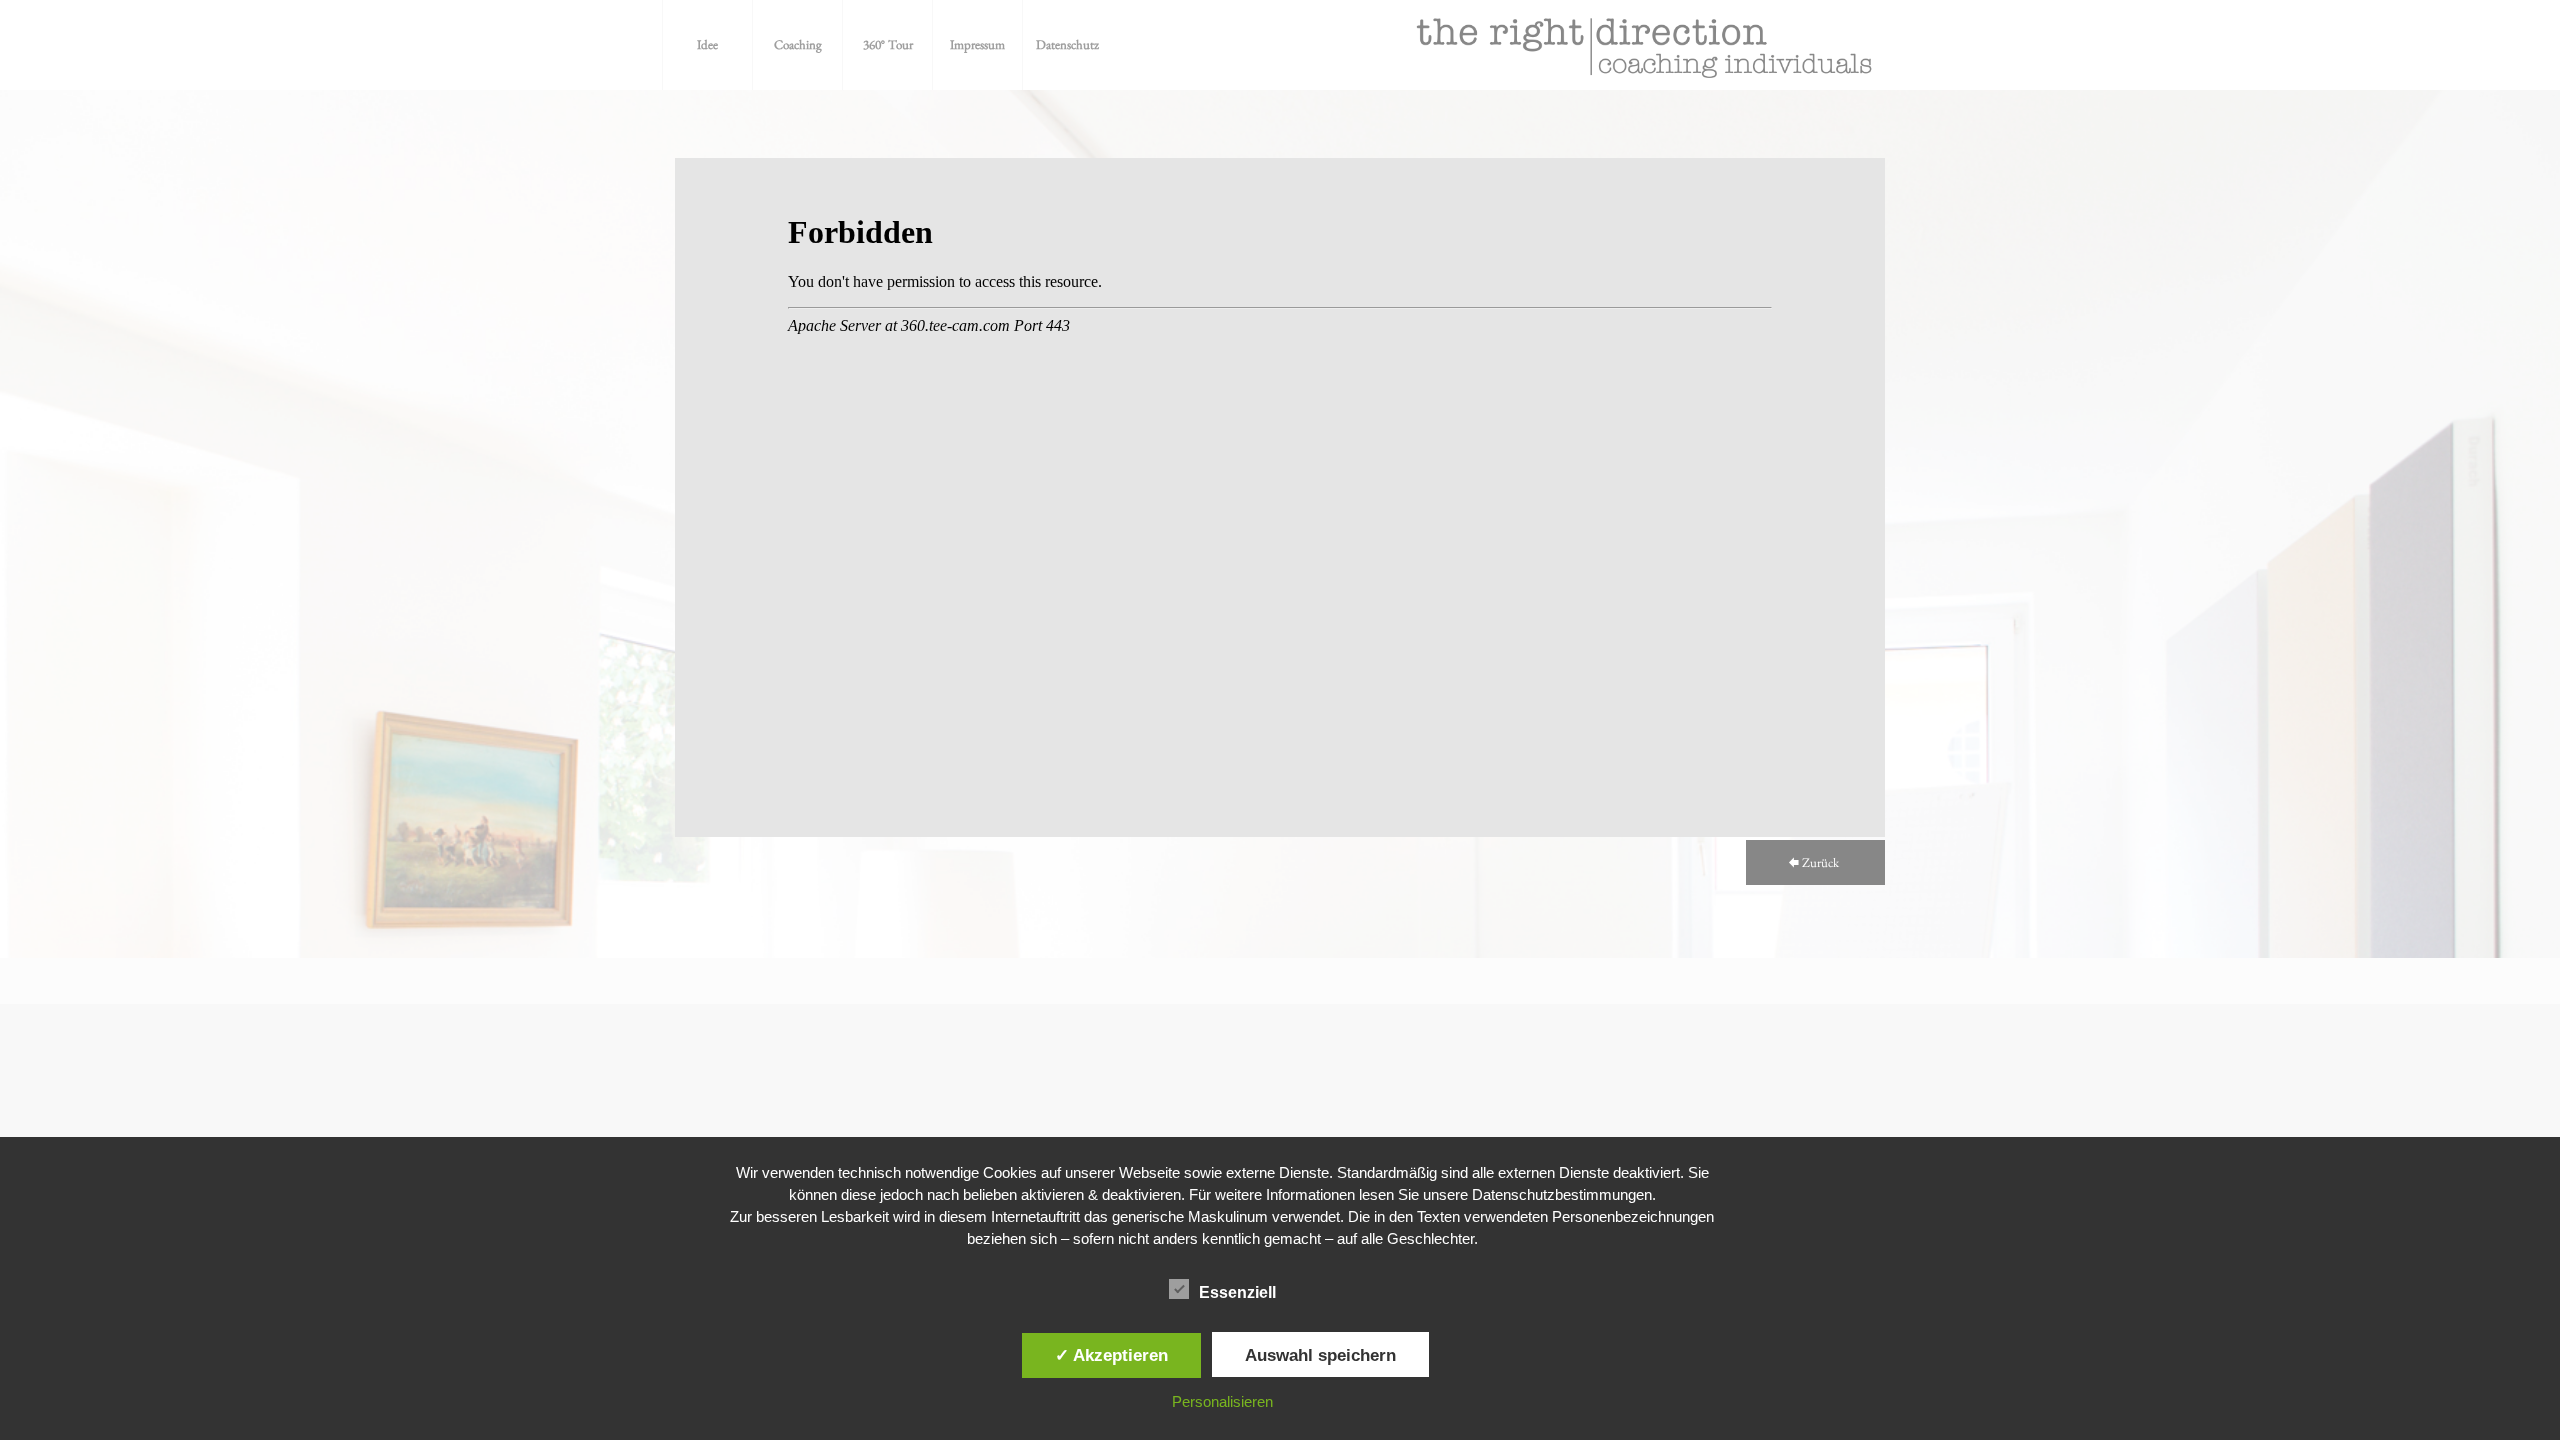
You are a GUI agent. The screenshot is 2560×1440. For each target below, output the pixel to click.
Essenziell (1237, 1292)
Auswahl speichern (1320, 1355)
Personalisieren (1222, 1401)
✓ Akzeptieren (1111, 1355)
